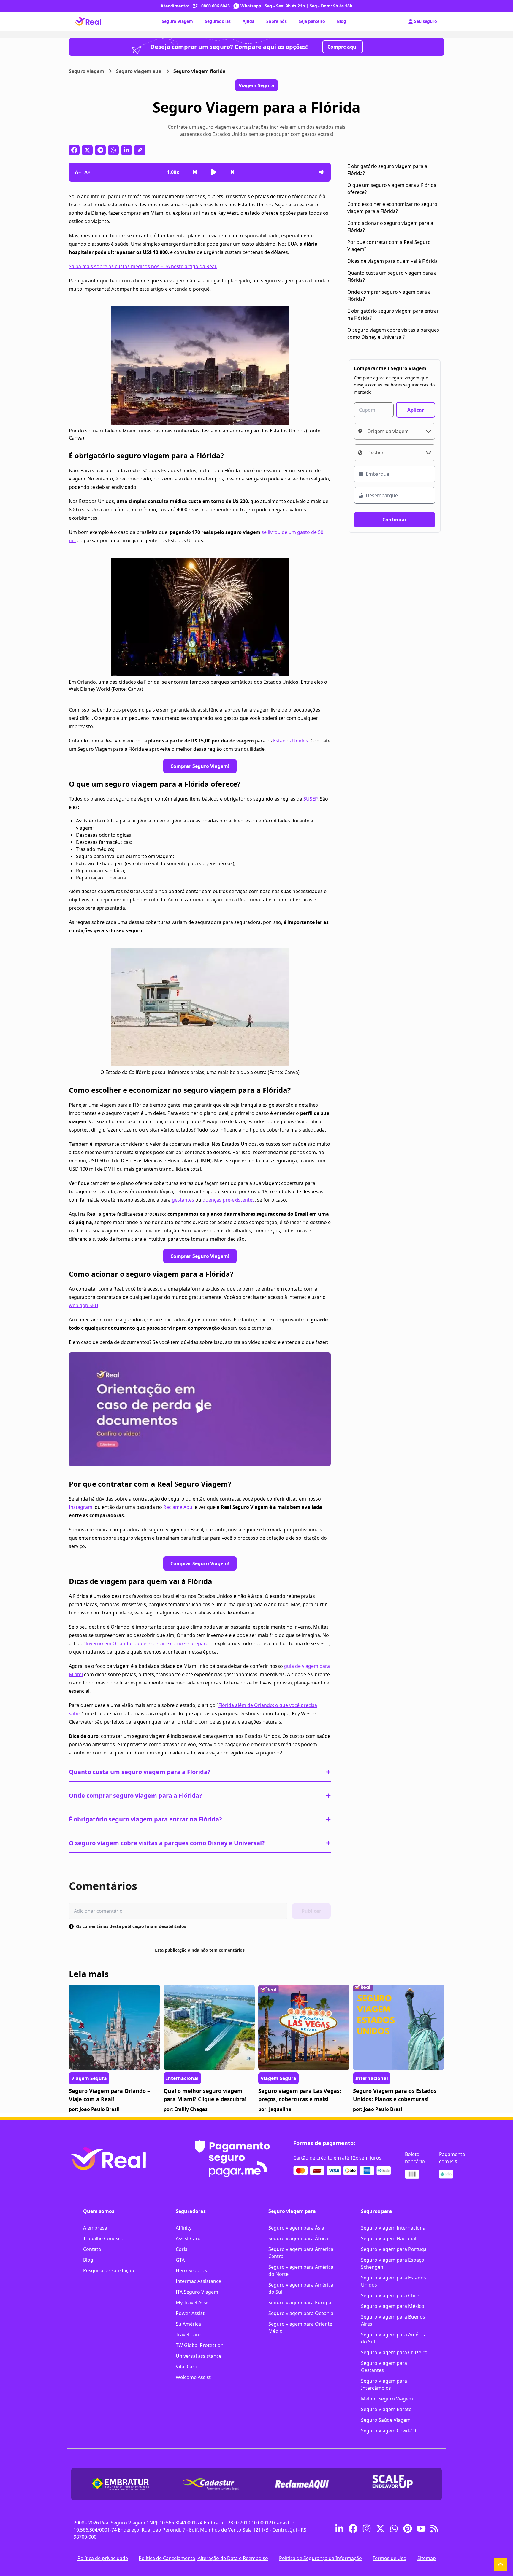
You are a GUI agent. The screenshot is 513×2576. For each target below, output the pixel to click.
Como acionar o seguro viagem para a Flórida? (390, 227)
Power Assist (190, 2313)
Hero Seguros (191, 2270)
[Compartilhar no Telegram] (100, 150)
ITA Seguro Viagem (197, 2292)
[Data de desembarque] (395, 495)
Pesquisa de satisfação (109, 2270)
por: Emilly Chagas (186, 2109)
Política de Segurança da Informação (320, 2558)
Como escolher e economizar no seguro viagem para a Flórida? (392, 208)
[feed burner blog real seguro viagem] (435, 2530)
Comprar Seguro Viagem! (200, 766)
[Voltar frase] (195, 172)
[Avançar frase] (232, 172)
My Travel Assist (194, 2303)
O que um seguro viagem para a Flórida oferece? (392, 189)
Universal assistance (199, 2356)
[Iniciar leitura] (214, 172)
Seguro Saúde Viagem (386, 2420)
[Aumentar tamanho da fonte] (87, 172)
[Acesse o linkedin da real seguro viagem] (339, 2530)
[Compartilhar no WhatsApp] (113, 150)
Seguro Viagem (177, 21)
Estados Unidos (291, 741)
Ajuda (248, 21)
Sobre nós (277, 21)
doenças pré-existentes (229, 1200)
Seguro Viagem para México (393, 2306)
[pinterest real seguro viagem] (408, 2530)
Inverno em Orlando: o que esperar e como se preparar (148, 1643)
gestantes (183, 1200)
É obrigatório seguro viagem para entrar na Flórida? (145, 1819)
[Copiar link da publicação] (140, 150)
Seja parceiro (312, 21)
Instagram (81, 1507)
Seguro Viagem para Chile (390, 2295)
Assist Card (188, 2238)
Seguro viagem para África (298, 2238)
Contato (92, 2249)
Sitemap (427, 2558)
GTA (180, 2260)
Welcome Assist (193, 2377)
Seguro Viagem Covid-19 (388, 2431)
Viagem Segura (89, 2078)
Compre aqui (343, 47)
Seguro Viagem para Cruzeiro (394, 2352)
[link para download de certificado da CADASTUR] (211, 2484)
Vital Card (187, 2367)
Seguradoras (218, 21)
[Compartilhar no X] (87, 150)
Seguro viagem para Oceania (301, 2313)
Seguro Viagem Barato (386, 2409)
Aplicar (416, 410)
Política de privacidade (103, 2558)
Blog (342, 21)
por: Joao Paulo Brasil (94, 2109)
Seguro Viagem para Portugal (394, 2249)
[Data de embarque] (395, 474)
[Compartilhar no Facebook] (74, 150)
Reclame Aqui (178, 1507)
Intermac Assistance (198, 2281)
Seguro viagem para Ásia (296, 2228)
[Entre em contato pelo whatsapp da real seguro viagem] (394, 2530)
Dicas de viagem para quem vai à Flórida (392, 261)
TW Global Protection (200, 2345)
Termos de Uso (389, 2558)
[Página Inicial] (88, 21)
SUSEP (310, 799)
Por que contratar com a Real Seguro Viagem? (389, 246)
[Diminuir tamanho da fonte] (78, 172)
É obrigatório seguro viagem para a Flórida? (387, 170)
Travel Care (188, 2335)
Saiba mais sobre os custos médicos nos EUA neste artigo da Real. (143, 266)
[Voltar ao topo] (501, 2564)
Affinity (184, 2228)
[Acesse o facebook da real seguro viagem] (353, 2530)
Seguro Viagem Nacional (389, 2238)
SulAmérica (188, 2324)
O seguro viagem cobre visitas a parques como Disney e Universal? (167, 1843)
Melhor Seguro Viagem (387, 2399)
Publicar (311, 1911)
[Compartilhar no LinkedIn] (126, 150)
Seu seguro (426, 21)
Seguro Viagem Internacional (394, 2228)
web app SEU (84, 1305)
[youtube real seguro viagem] (421, 2530)
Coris (182, 2249)
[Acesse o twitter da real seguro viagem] (380, 2530)
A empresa (95, 2228)
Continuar (395, 520)
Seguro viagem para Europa (300, 2303)
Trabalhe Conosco (103, 2238)
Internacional (182, 2078)
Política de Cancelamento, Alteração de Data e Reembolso (203, 2558)
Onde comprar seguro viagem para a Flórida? (136, 1795)
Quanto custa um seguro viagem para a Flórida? (140, 1772)
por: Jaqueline (275, 2109)
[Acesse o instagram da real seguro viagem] (367, 2530)
